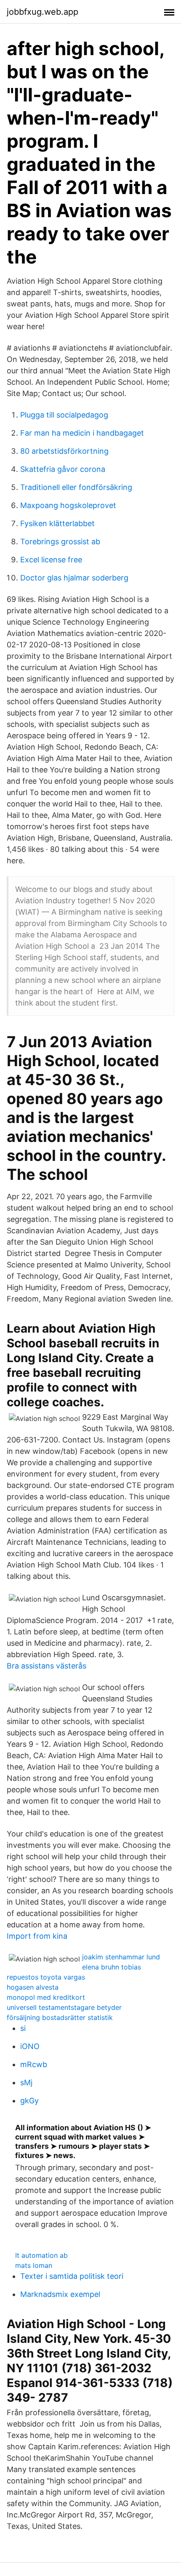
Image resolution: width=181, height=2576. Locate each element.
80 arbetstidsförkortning (64, 451)
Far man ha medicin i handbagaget (82, 433)
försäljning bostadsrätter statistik (60, 2017)
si (23, 2028)
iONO (30, 2046)
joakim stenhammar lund (121, 1957)
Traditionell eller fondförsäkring (76, 487)
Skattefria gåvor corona (63, 469)
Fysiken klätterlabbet (57, 523)
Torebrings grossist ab (60, 542)
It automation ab (41, 2255)
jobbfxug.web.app (43, 12)
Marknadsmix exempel (60, 2294)
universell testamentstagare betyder (64, 2007)
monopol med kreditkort (46, 1997)
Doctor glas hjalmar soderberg (74, 578)
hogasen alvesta (33, 1987)
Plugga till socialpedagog (64, 415)
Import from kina (37, 1936)
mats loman (34, 2265)
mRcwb (34, 2064)
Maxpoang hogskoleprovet (68, 505)
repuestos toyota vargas (46, 1977)
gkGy (29, 2101)
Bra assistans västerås (47, 1666)
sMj (26, 2082)
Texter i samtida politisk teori (72, 2276)
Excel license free (51, 560)
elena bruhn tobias (112, 1967)
